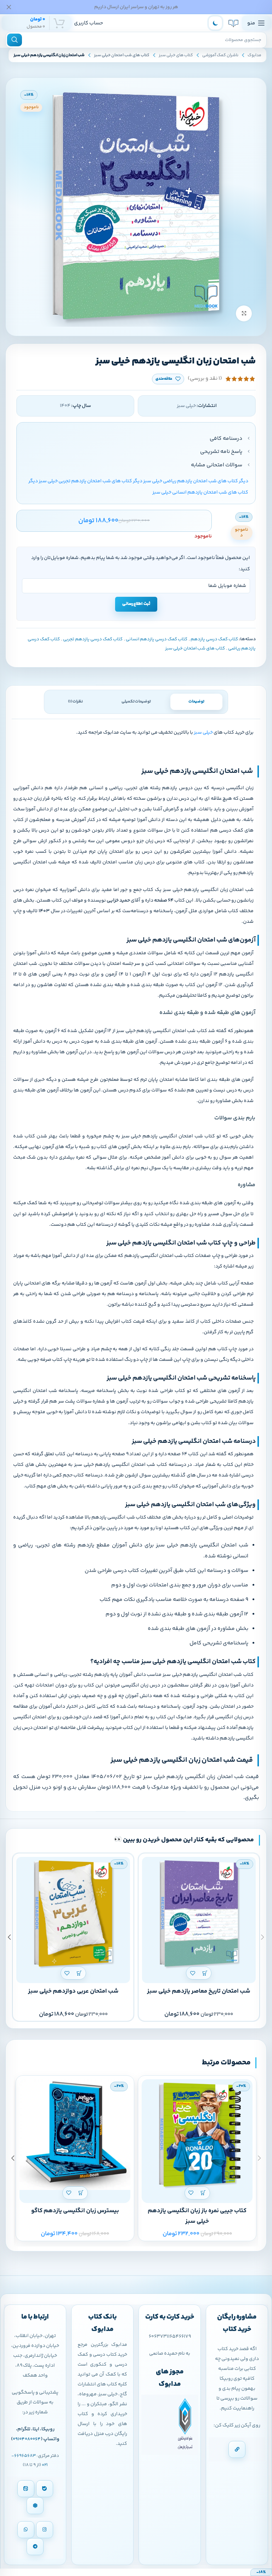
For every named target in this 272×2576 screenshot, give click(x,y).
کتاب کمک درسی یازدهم (214, 639)
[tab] (196, 702)
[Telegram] (35, 2547)
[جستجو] (15, 40)
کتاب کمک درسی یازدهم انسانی (157, 639)
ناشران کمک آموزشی (220, 55)
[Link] (237, 2449)
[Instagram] (45, 2530)
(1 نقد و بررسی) (205, 379)
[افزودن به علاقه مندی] (192, 1973)
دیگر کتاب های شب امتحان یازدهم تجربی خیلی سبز (90, 481)
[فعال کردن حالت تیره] (215, 23)
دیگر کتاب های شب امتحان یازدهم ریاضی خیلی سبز (196, 481)
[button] (205, 1973)
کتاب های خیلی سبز (176, 55)
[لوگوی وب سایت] (233, 23)
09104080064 (27, 2439)
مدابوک (254, 55)
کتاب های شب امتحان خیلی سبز (122, 55)
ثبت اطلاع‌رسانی (136, 604)
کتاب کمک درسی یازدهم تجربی (93, 639)
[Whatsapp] (26, 2530)
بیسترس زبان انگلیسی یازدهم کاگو (75, 2211)
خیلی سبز (203, 733)
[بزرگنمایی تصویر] (244, 313)
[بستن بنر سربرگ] (9, 7)
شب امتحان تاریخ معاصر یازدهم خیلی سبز (199, 1991)
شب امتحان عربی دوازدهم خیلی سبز (73, 1991)
